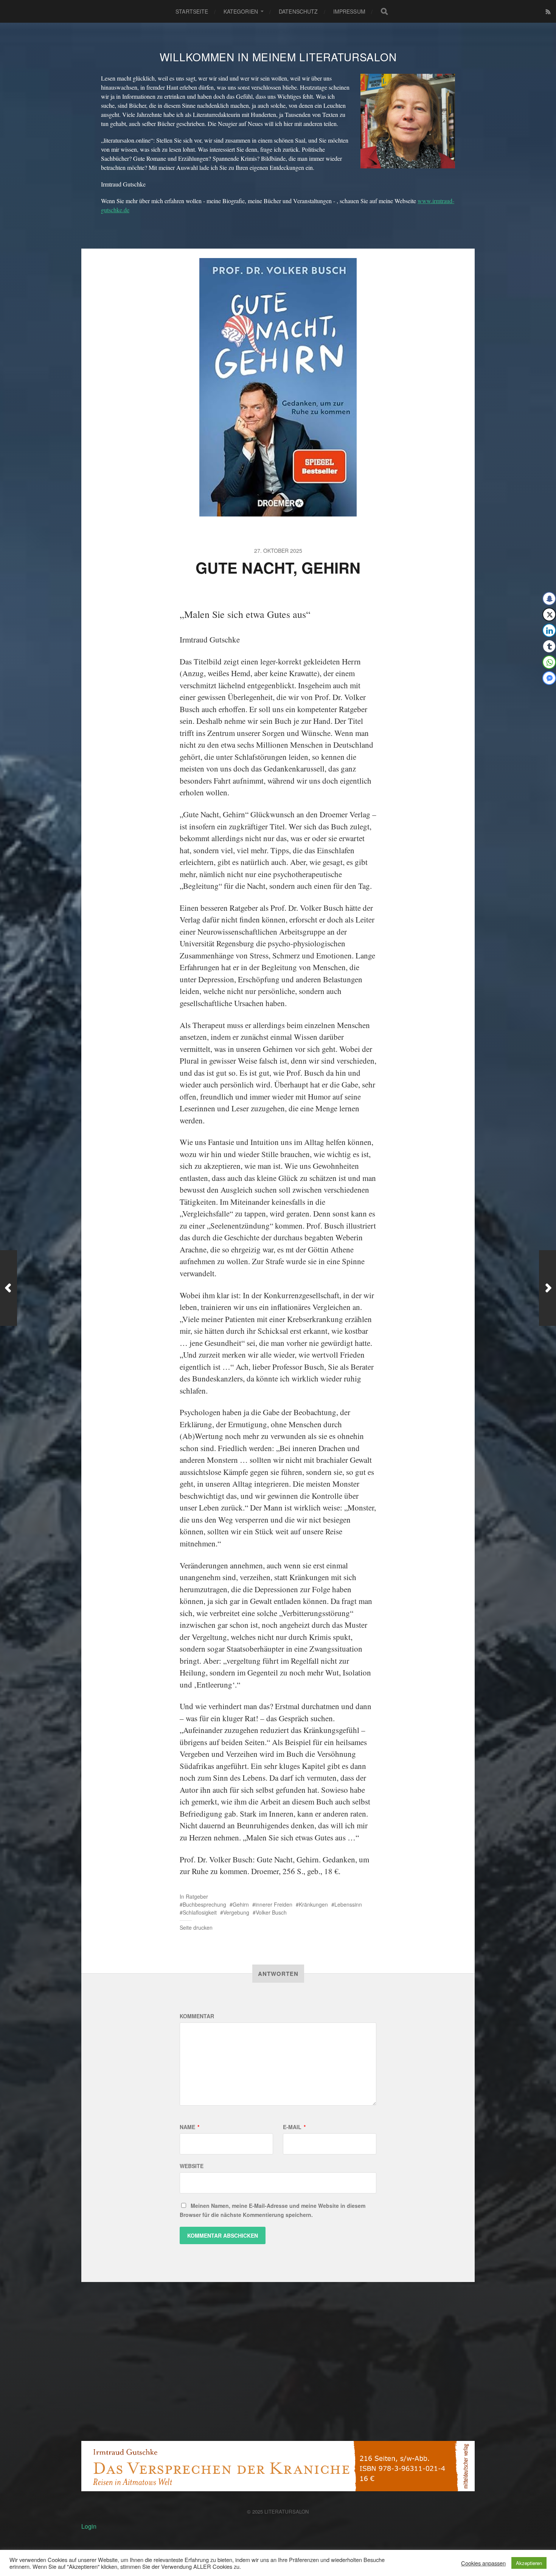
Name (189, 2127)
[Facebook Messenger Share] (549, 678)
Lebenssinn (348, 1904)
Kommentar (197, 2016)
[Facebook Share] (549, 599)
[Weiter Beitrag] (547, 1288)
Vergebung (236, 1912)
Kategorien (241, 11)
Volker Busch (271, 1912)
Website (192, 2166)
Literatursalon (287, 2511)
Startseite (192, 11)
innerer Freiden (274, 1904)
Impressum (349, 11)
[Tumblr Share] (549, 646)
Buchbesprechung (204, 1904)
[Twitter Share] (549, 614)
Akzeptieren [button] (529, 2563)
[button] (545, 693)
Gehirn (241, 1904)
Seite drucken (196, 1927)
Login (89, 2526)
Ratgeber (197, 1896)
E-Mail (294, 2127)
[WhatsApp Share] (549, 662)
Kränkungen (313, 1904)
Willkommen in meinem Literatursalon (278, 57)
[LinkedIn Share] (549, 630)
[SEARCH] (384, 11)
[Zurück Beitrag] (9, 1288)
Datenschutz (298, 11)
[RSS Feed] (548, 12)
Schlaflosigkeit (200, 1912)
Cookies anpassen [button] (483, 2563)
